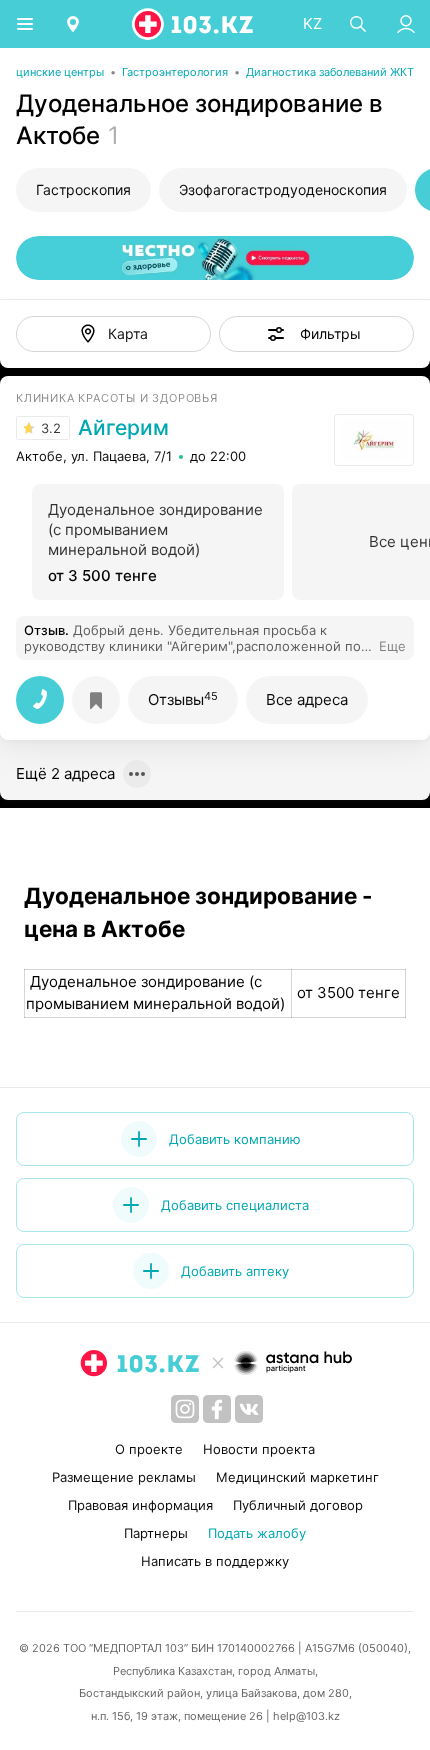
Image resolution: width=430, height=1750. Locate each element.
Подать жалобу (257, 1533)
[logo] (194, 24)
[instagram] (185, 1409)
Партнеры (156, 1533)
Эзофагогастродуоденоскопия (283, 189)
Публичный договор (298, 1505)
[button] (316, 334)
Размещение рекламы (124, 1477)
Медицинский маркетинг (297, 1477)
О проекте (149, 1449)
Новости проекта (259, 1449)
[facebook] (217, 1409)
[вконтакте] (249, 1409)
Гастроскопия (83, 189)
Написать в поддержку (215, 1561)
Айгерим (123, 428)
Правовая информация (140, 1505)
